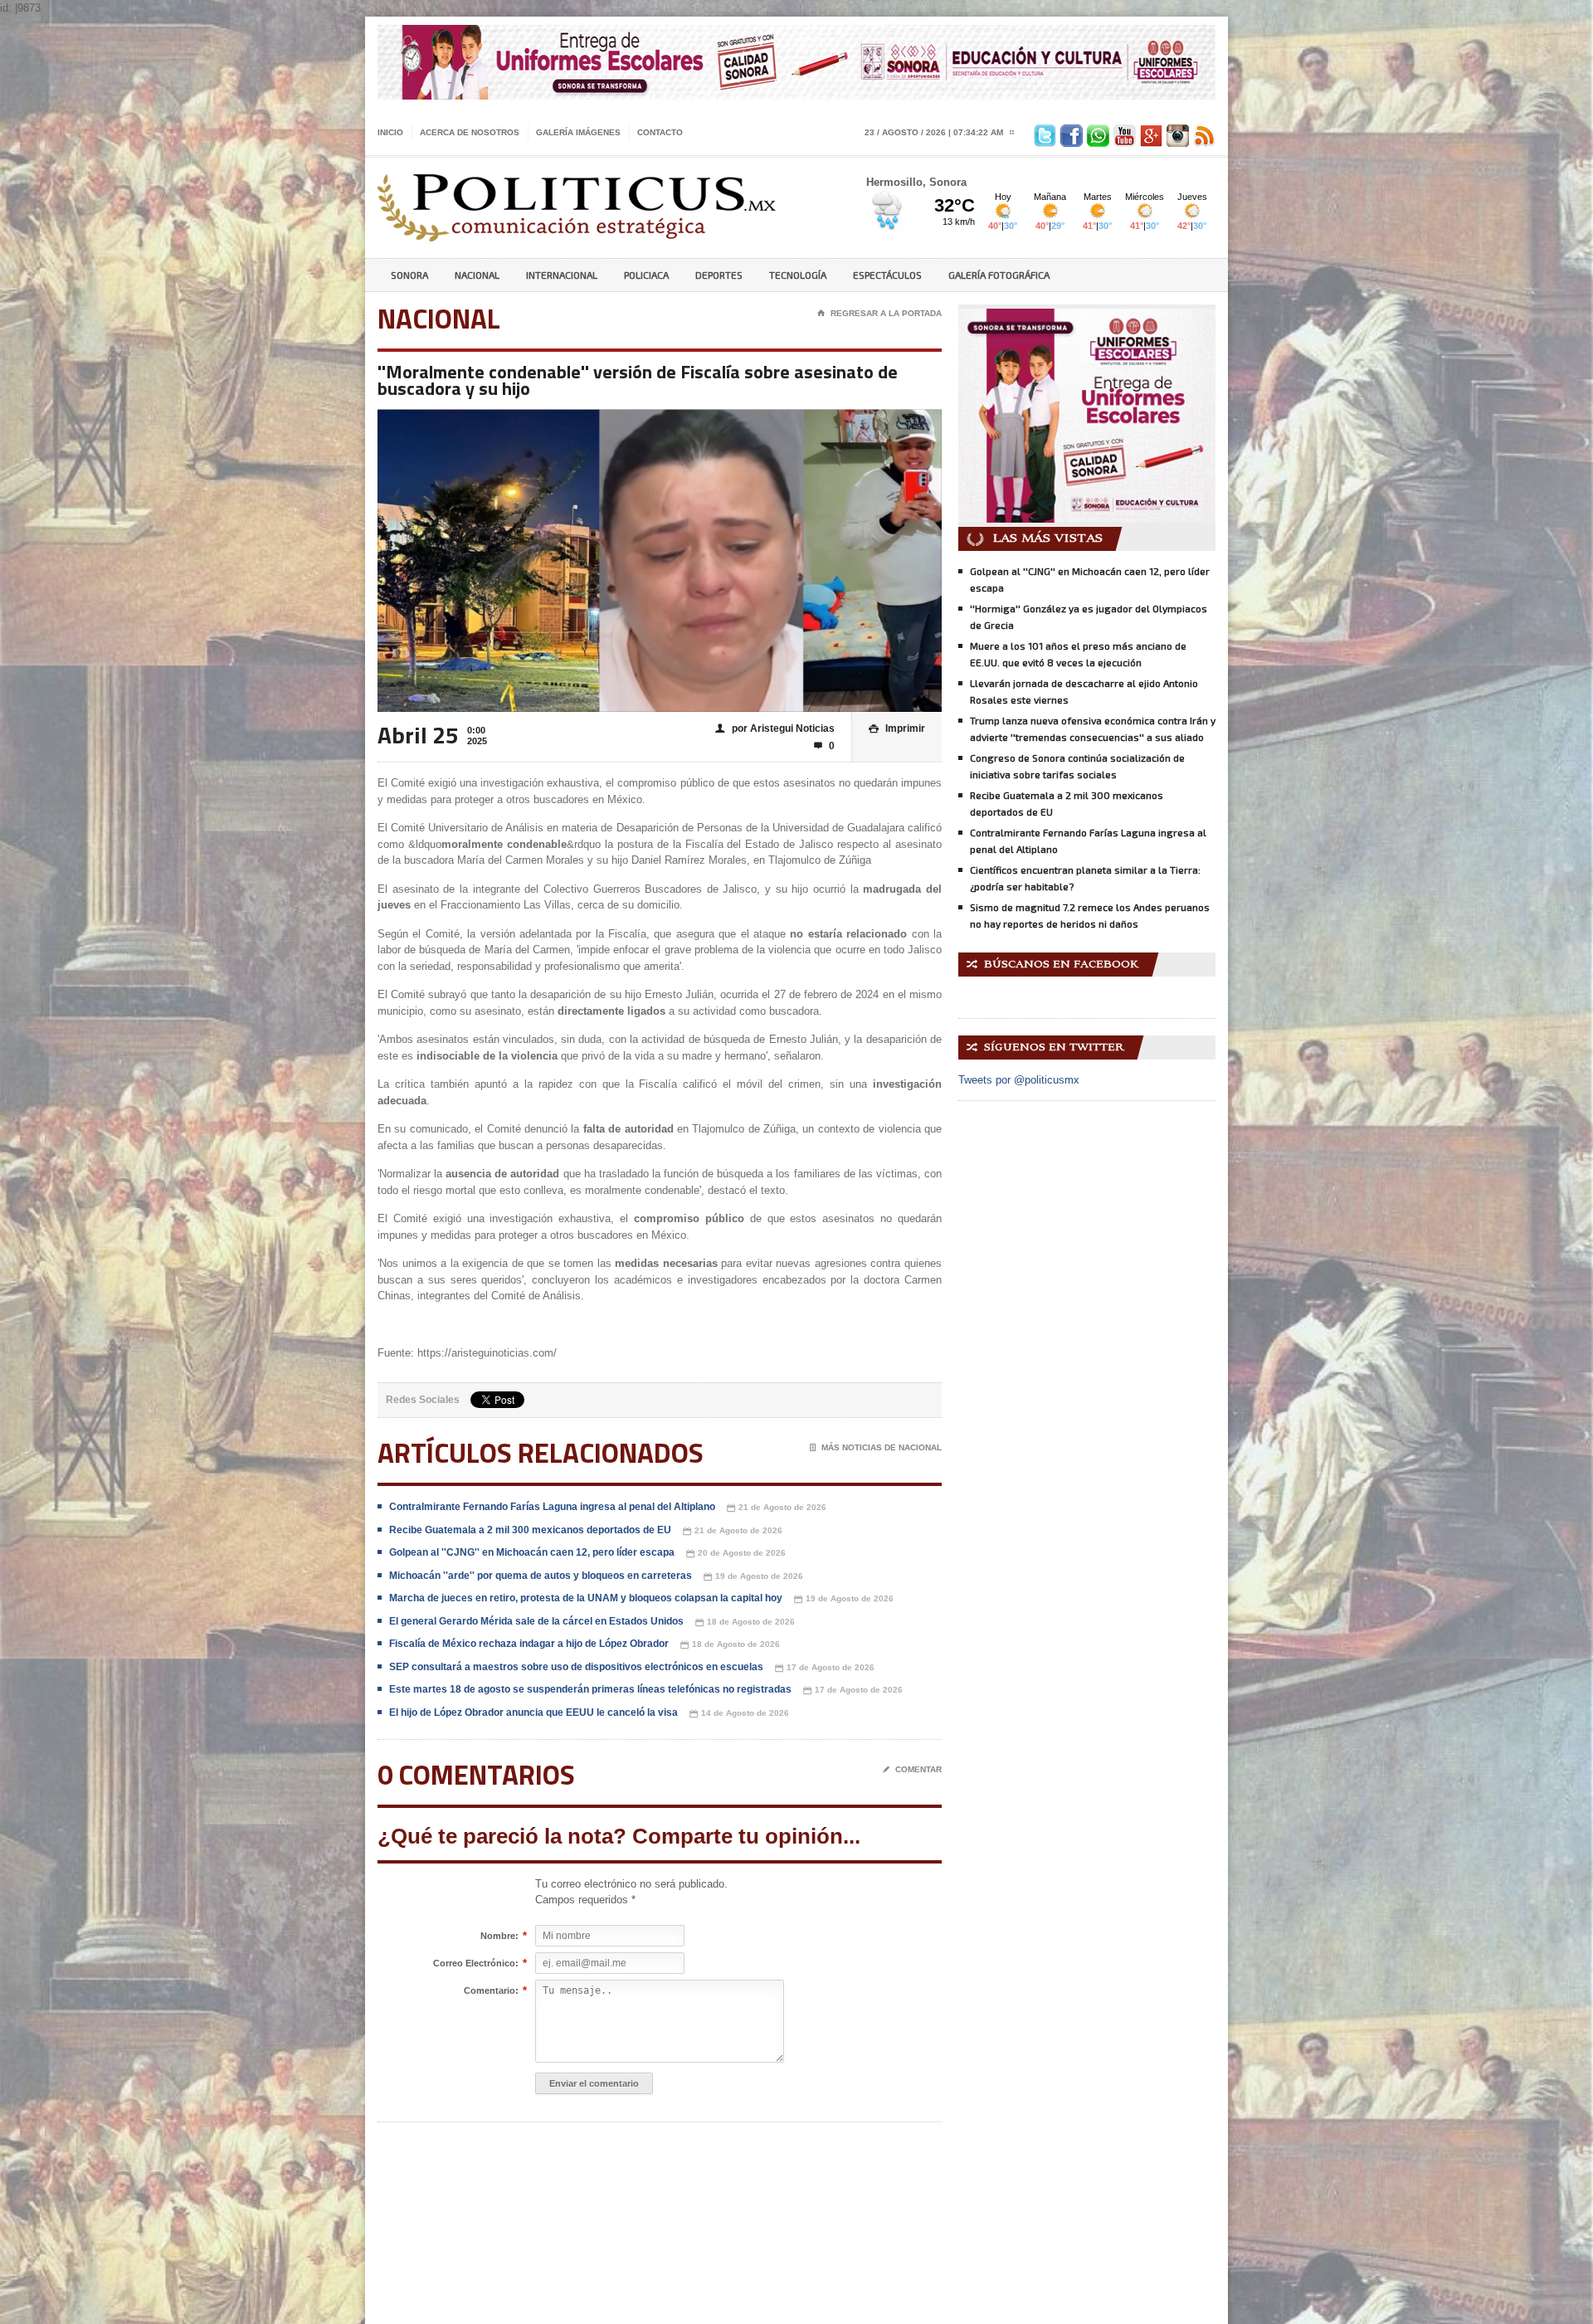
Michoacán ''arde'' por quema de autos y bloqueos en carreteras (541, 1576)
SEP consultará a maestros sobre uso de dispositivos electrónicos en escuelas (576, 1667)
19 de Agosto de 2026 (753, 1576)
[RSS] (1202, 132)
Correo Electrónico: (476, 1963)
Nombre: (499, 1936)
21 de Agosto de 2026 (777, 1508)
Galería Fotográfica (999, 275)
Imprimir (897, 728)
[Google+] (1149, 132)
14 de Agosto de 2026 (739, 1713)
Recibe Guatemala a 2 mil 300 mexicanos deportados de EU (530, 1530)
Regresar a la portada (879, 313)
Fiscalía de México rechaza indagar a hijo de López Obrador (529, 1644)
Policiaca (646, 275)
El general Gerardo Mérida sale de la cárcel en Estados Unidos (536, 1621)
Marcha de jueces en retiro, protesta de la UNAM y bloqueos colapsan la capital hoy (586, 1598)
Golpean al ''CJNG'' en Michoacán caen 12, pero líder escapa (532, 1552)
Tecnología (798, 275)
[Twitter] (1043, 132)
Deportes (719, 275)
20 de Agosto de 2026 (736, 1553)
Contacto (660, 132)
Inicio (390, 132)
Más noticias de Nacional (876, 1447)
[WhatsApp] (1096, 132)
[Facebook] (1069, 132)
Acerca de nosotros (470, 132)
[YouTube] (1123, 132)
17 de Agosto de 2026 (825, 1668)
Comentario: (491, 1991)
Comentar (912, 1769)
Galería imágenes (578, 132)
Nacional (477, 275)
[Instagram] (1176, 132)
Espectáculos (887, 275)
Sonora (409, 275)
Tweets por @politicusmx (1019, 1080)
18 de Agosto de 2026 (745, 1622)
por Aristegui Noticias (775, 728)
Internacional (562, 275)
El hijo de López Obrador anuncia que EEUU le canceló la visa (533, 1713)
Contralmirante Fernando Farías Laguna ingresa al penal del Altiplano (552, 1507)
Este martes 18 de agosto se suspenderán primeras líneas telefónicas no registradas (590, 1689)
